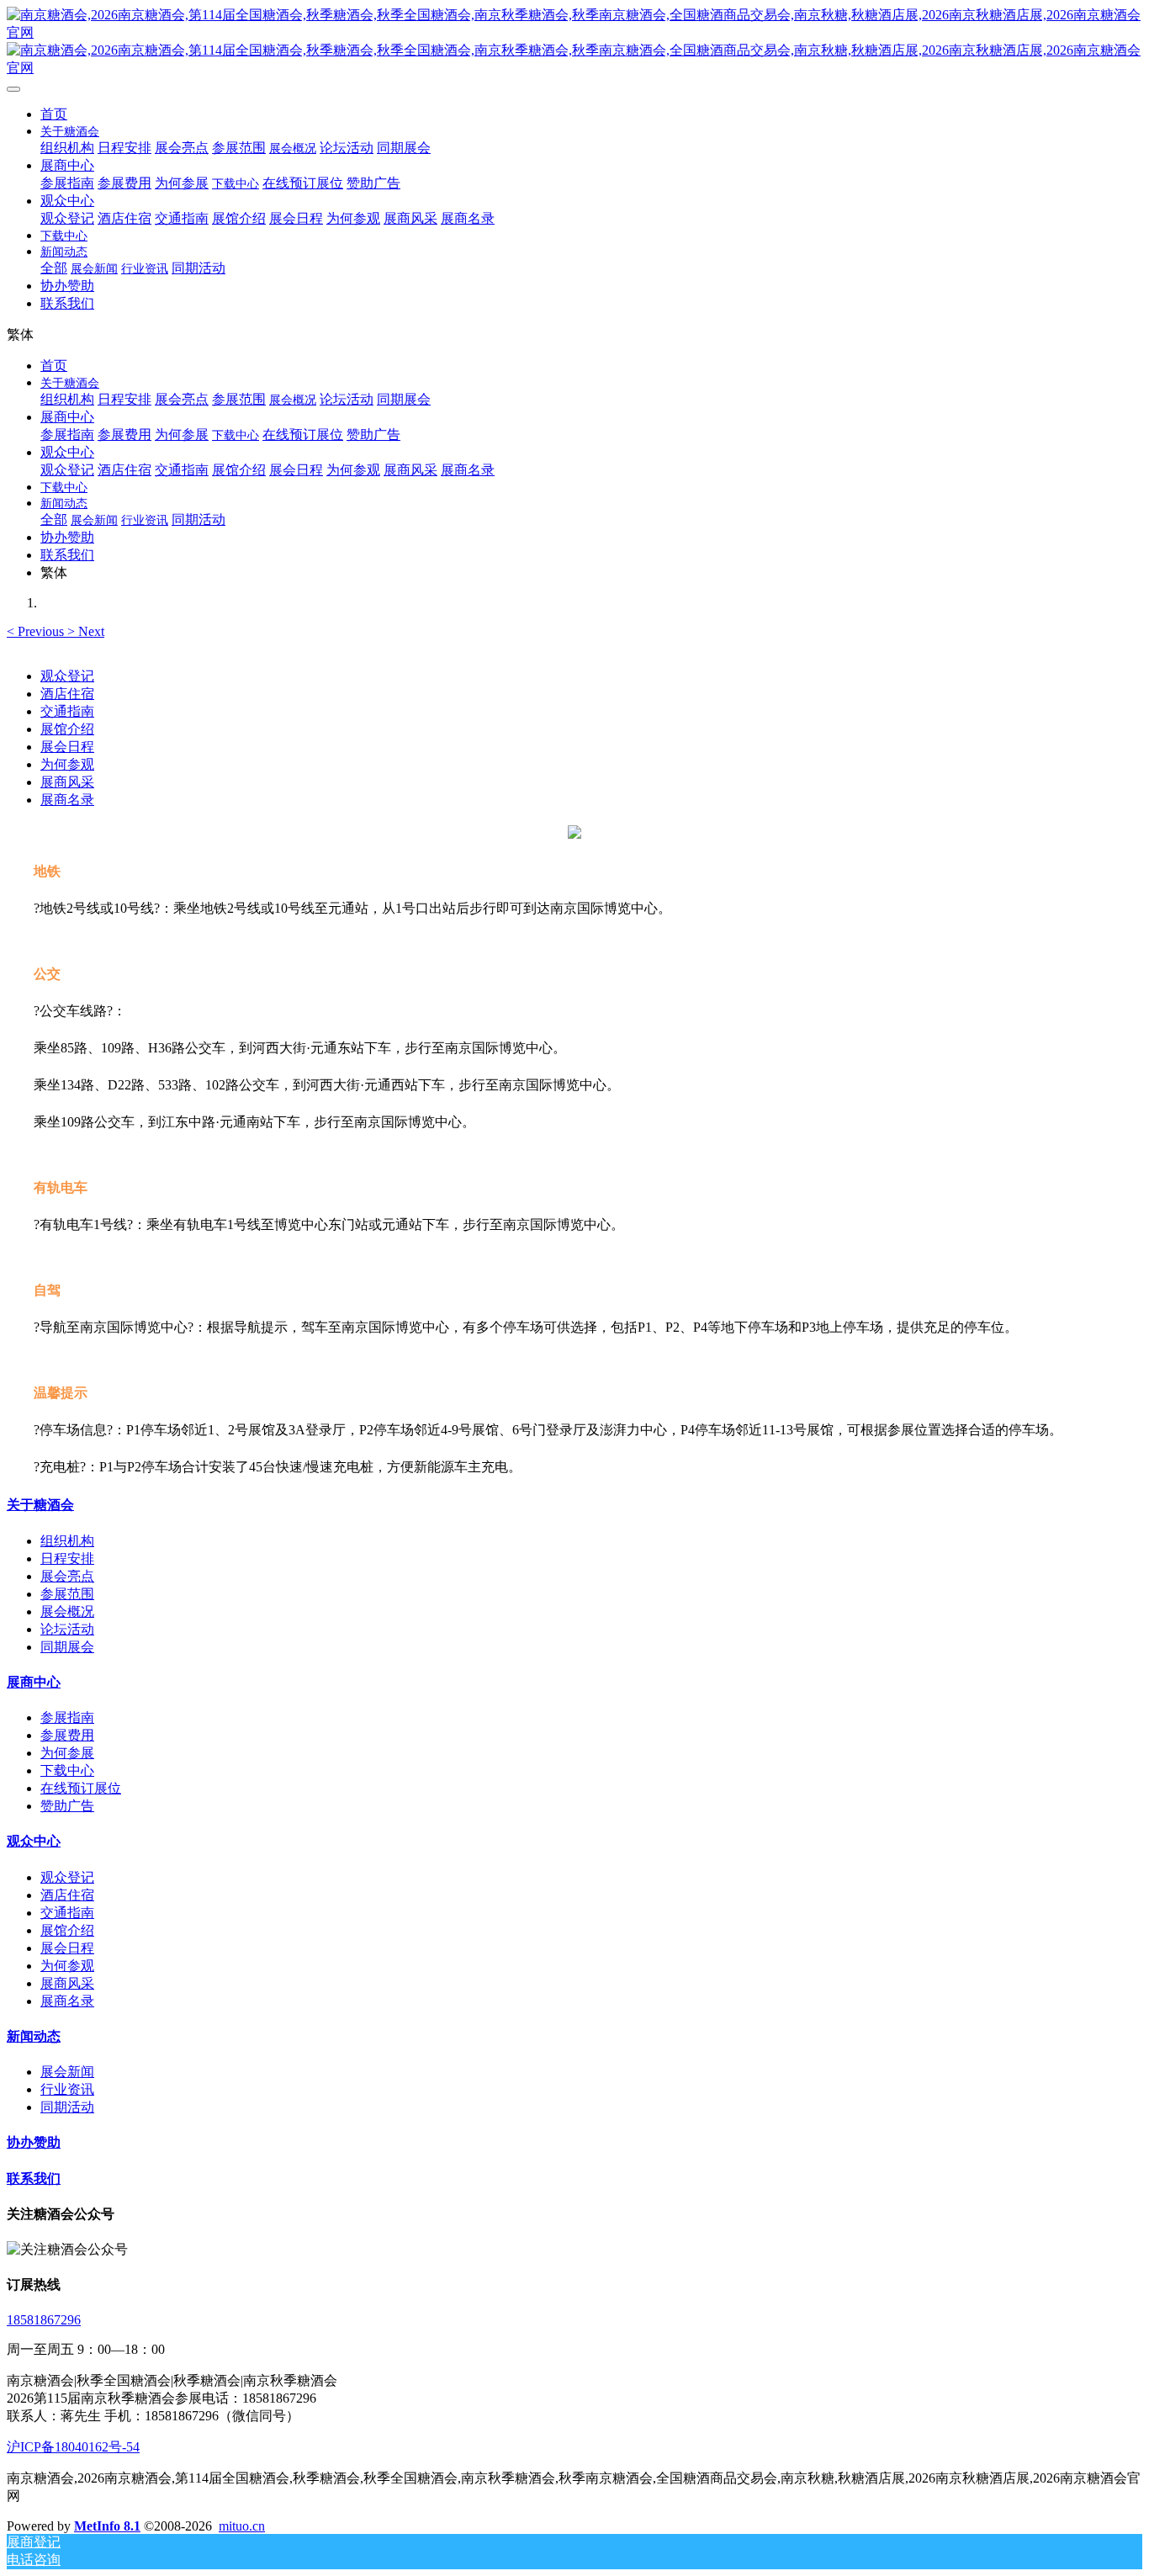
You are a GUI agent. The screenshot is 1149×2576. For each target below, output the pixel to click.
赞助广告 (67, 1806)
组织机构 (67, 1541)
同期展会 (67, 1647)
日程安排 (67, 1558)
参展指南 (67, 1717)
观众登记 (67, 676)
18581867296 (44, 2320)
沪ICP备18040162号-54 (73, 2447)
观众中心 (34, 1841)
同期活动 (67, 2107)
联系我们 (34, 2178)
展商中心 (34, 1682)
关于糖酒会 (40, 1505)
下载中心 (67, 1770)
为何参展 (67, 1753)
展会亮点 (67, 1576)
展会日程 (67, 747)
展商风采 (67, 782)
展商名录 (67, 800)
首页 (54, 114)
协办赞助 (34, 2142)
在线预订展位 (81, 1788)
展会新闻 (67, 2072)
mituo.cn (242, 2526)
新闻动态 (34, 2036)
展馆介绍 (67, 729)
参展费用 (67, 1735)
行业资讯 (67, 2089)
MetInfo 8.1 (107, 2526)
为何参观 (67, 764)
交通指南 (67, 711)
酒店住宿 (67, 694)
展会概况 (67, 1611)
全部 (54, 268)
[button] (37, 631)
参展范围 (67, 1594)
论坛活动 (67, 1629)
